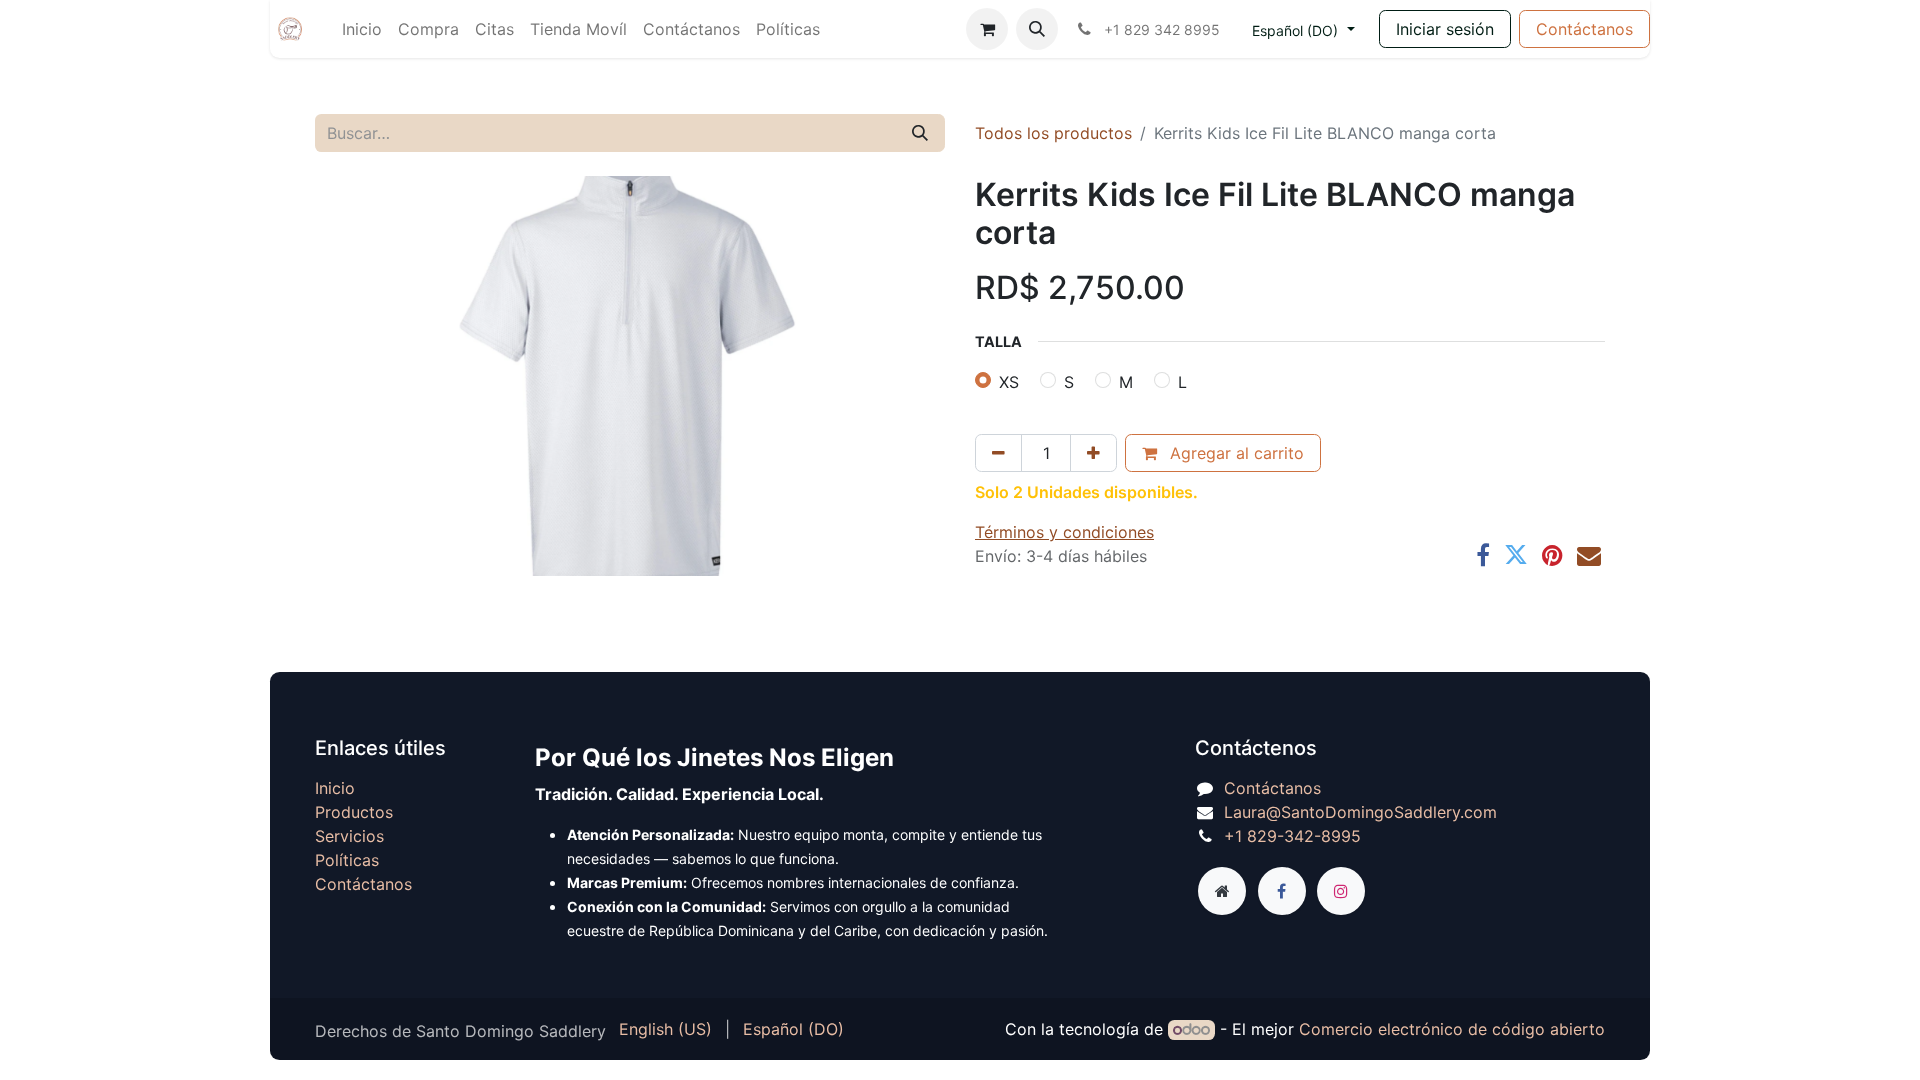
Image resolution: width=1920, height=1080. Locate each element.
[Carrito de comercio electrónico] (987, 29)
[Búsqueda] (920, 133)
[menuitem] (362, 29)
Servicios (349, 836)
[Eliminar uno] (998, 453)
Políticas (347, 860)
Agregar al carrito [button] (1234, 453)
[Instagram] (1341, 891)
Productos (354, 812)
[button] (1037, 29)
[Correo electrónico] (1589, 555)
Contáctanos (1584, 29)
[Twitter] (1516, 555)
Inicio (335, 788)
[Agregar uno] (1093, 453)
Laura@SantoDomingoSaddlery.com (1360, 812)
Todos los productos (1053, 133)
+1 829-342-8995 (1292, 836)
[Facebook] (1483, 555)
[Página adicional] (1222, 891)
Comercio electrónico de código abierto (1452, 1029)
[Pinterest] (1552, 555)
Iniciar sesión (1445, 29)
